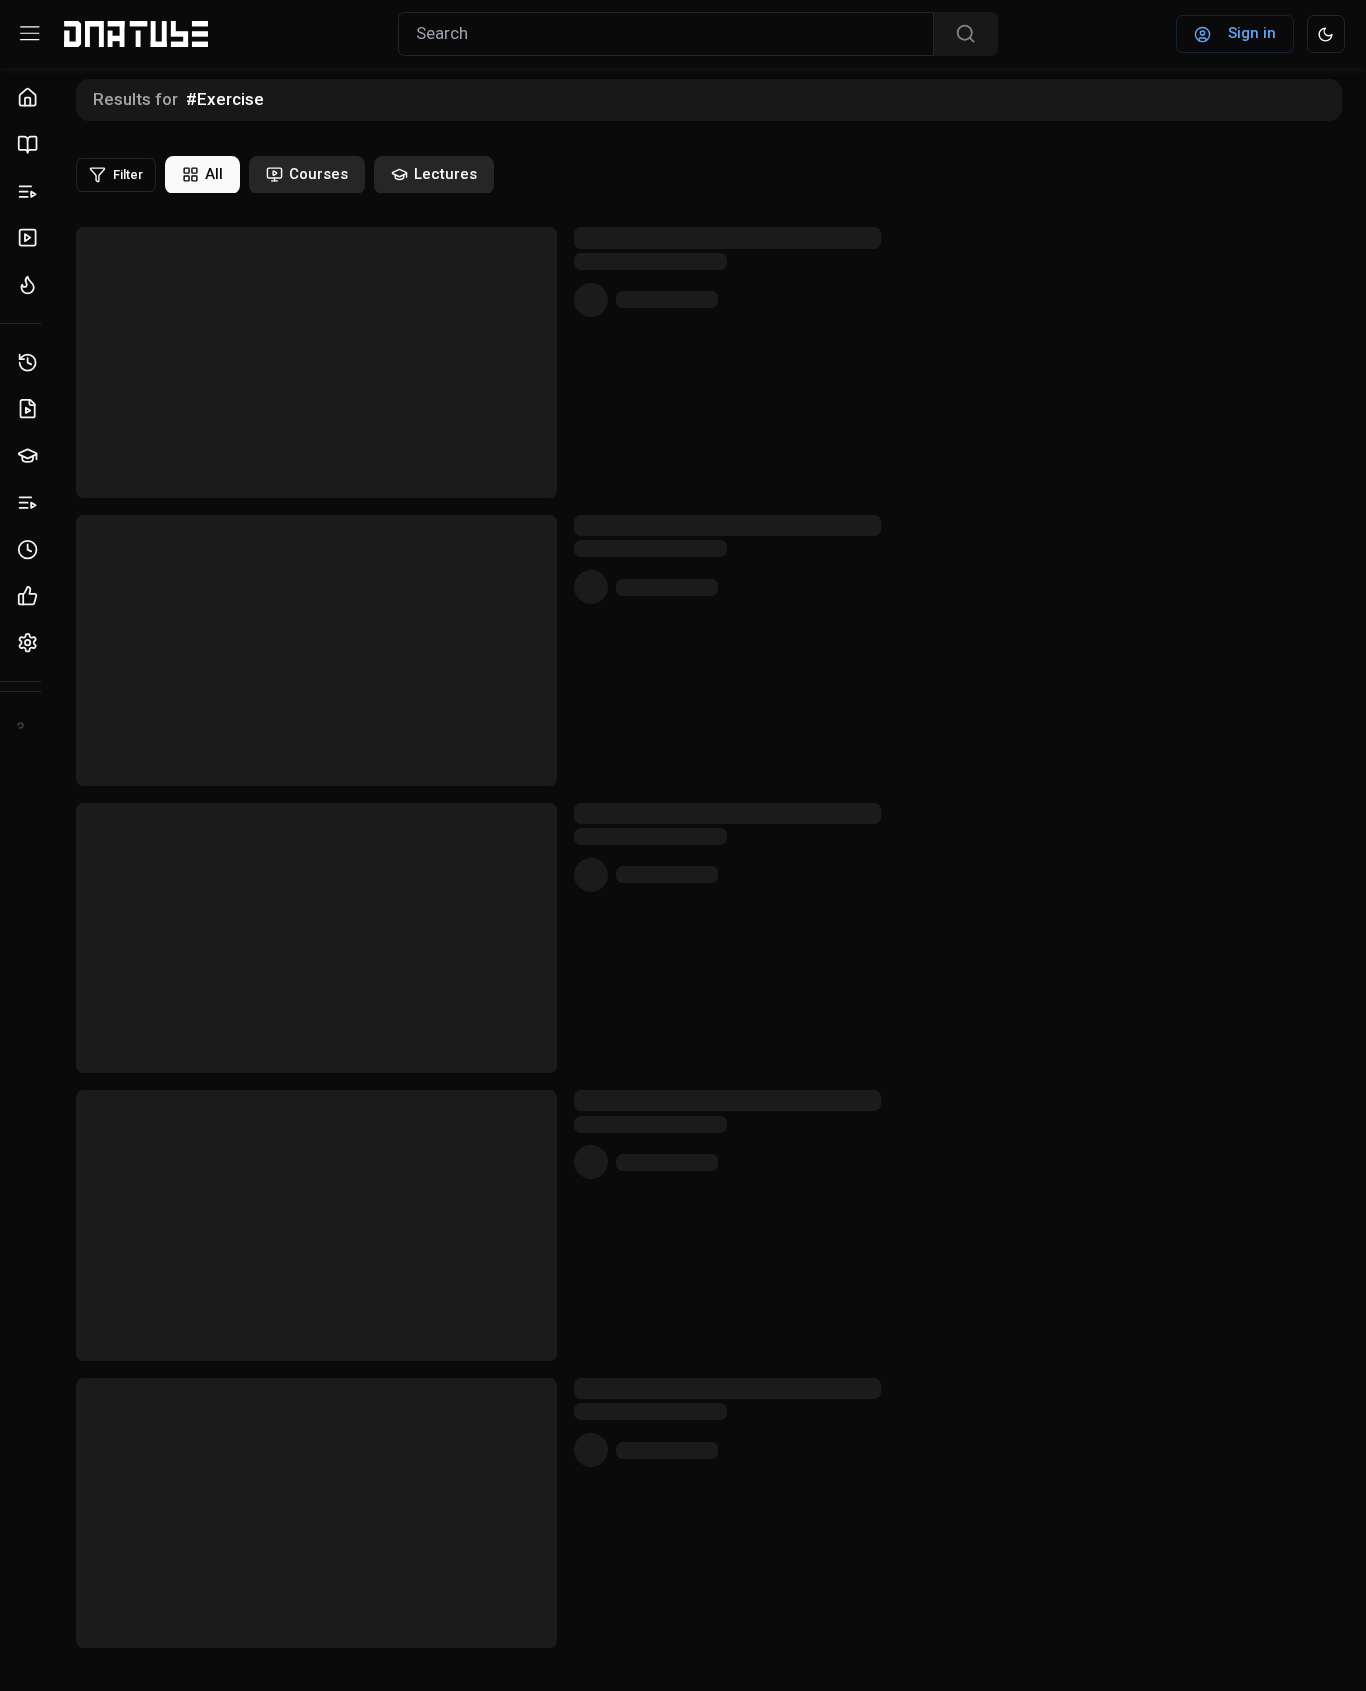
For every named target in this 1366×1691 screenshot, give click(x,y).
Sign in (1252, 33)
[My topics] (30, 502)
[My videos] (30, 409)
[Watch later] (30, 549)
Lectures (445, 174)
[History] (30, 362)
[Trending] (30, 285)
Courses (318, 174)
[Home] (30, 98)
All (214, 174)
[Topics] (30, 191)
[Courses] (30, 144)
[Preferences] (30, 643)
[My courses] (30, 456)
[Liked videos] (30, 596)
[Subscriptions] (30, 238)
